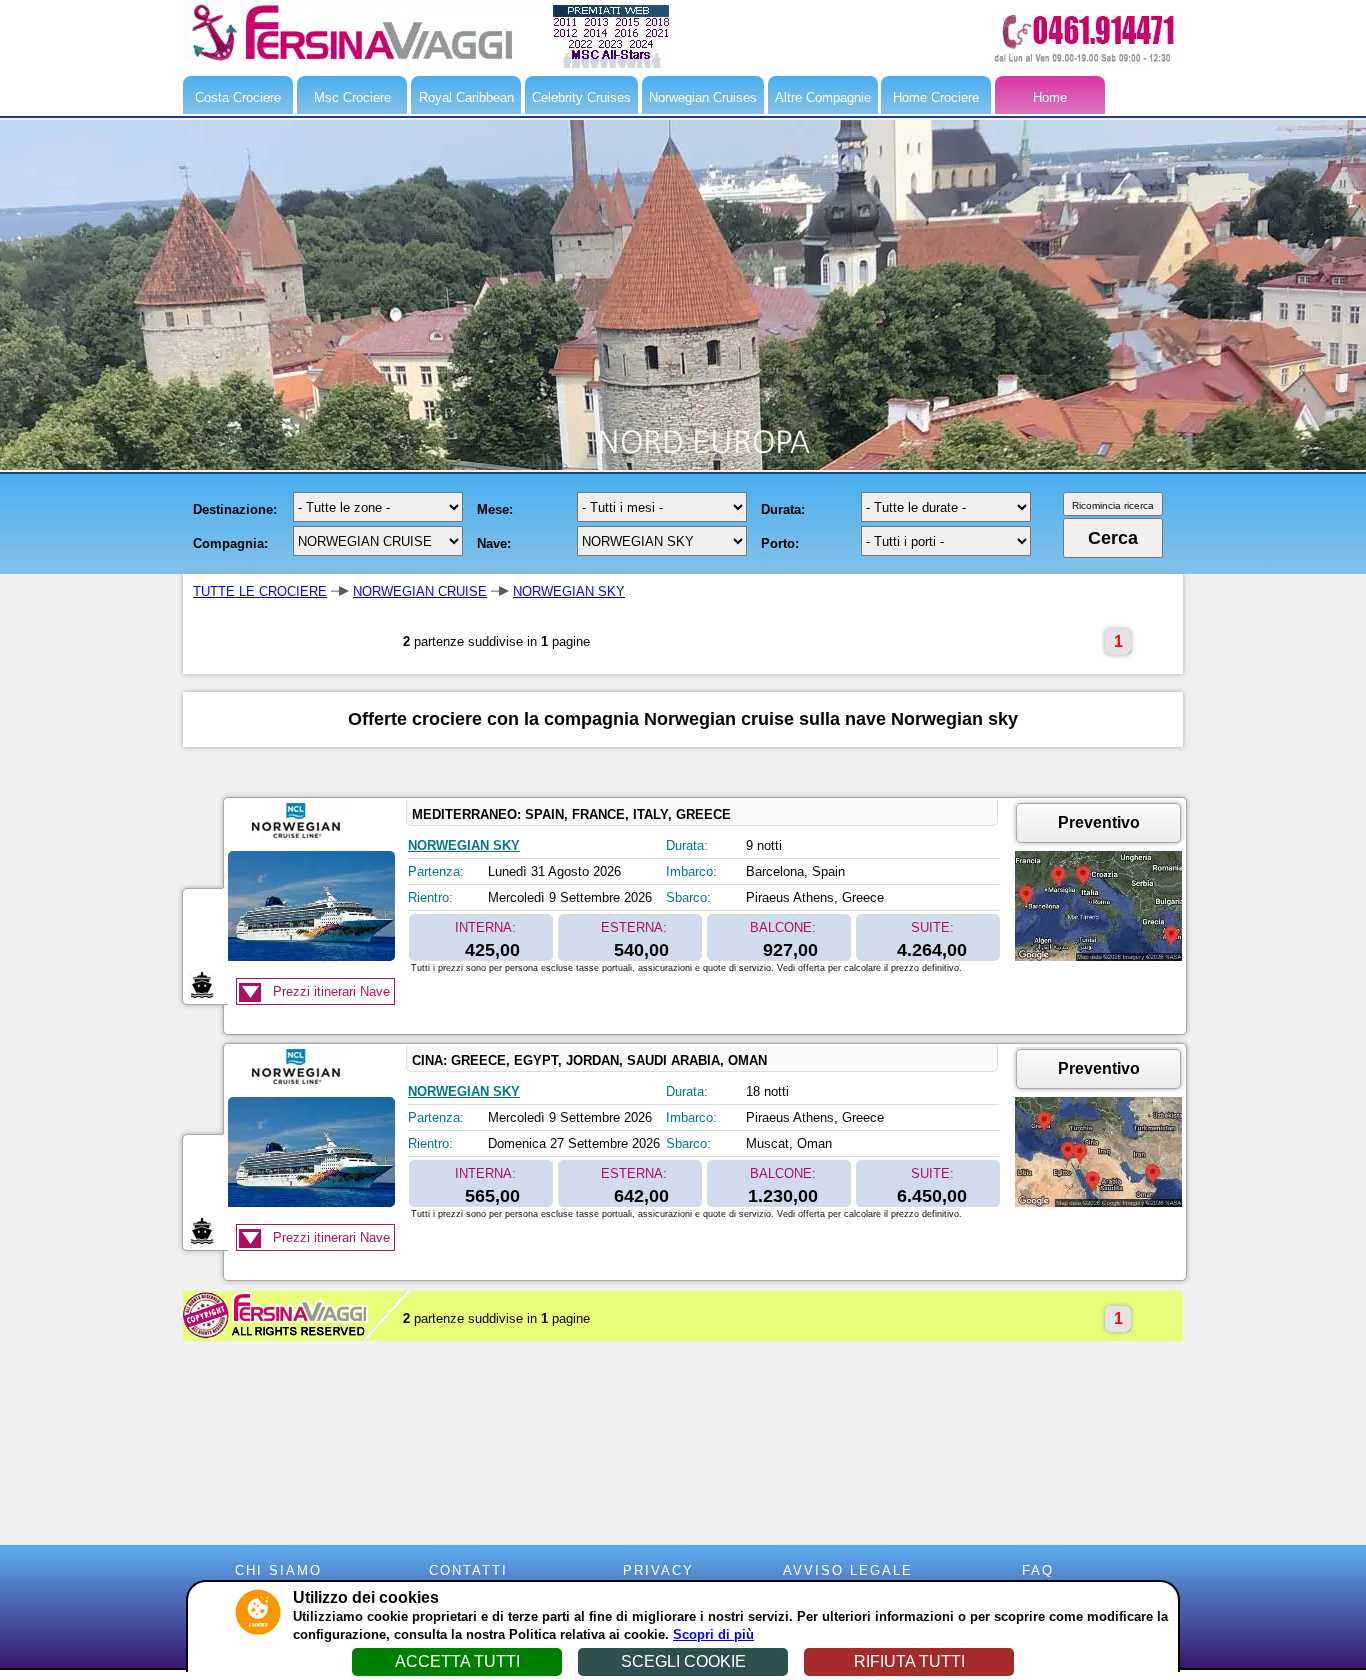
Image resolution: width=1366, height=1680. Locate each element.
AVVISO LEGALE (848, 1570)
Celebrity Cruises (581, 97)
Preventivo (1099, 822)
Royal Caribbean (466, 97)
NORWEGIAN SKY (569, 591)
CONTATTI (468, 1570)
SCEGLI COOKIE (683, 1661)
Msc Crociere (352, 97)
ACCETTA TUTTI (457, 1661)
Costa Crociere (238, 97)
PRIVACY (658, 1570)
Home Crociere (936, 97)
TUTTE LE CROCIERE (260, 591)
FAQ (1038, 1570)
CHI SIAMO (278, 1570)
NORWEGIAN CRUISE (420, 591)
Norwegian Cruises (703, 97)
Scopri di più (713, 1634)
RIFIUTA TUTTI (909, 1661)
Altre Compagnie (823, 97)
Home (1050, 97)
